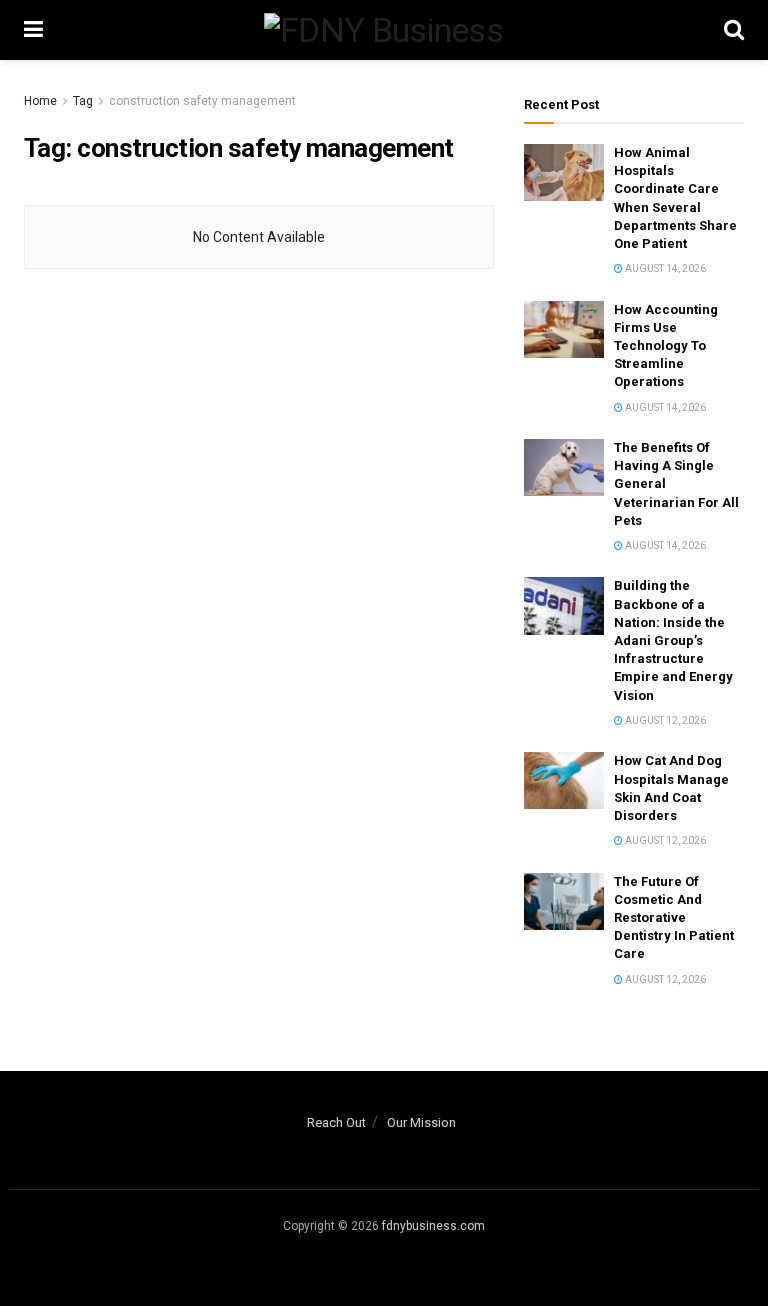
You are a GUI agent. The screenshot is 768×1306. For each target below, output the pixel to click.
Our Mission (421, 1122)
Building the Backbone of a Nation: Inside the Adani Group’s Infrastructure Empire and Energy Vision (673, 640)
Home (40, 101)
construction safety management (202, 101)
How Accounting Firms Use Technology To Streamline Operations (666, 346)
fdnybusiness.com (433, 1226)
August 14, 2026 (664, 268)
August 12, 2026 (664, 720)
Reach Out (336, 1122)
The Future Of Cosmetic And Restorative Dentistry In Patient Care (674, 918)
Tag (83, 101)
